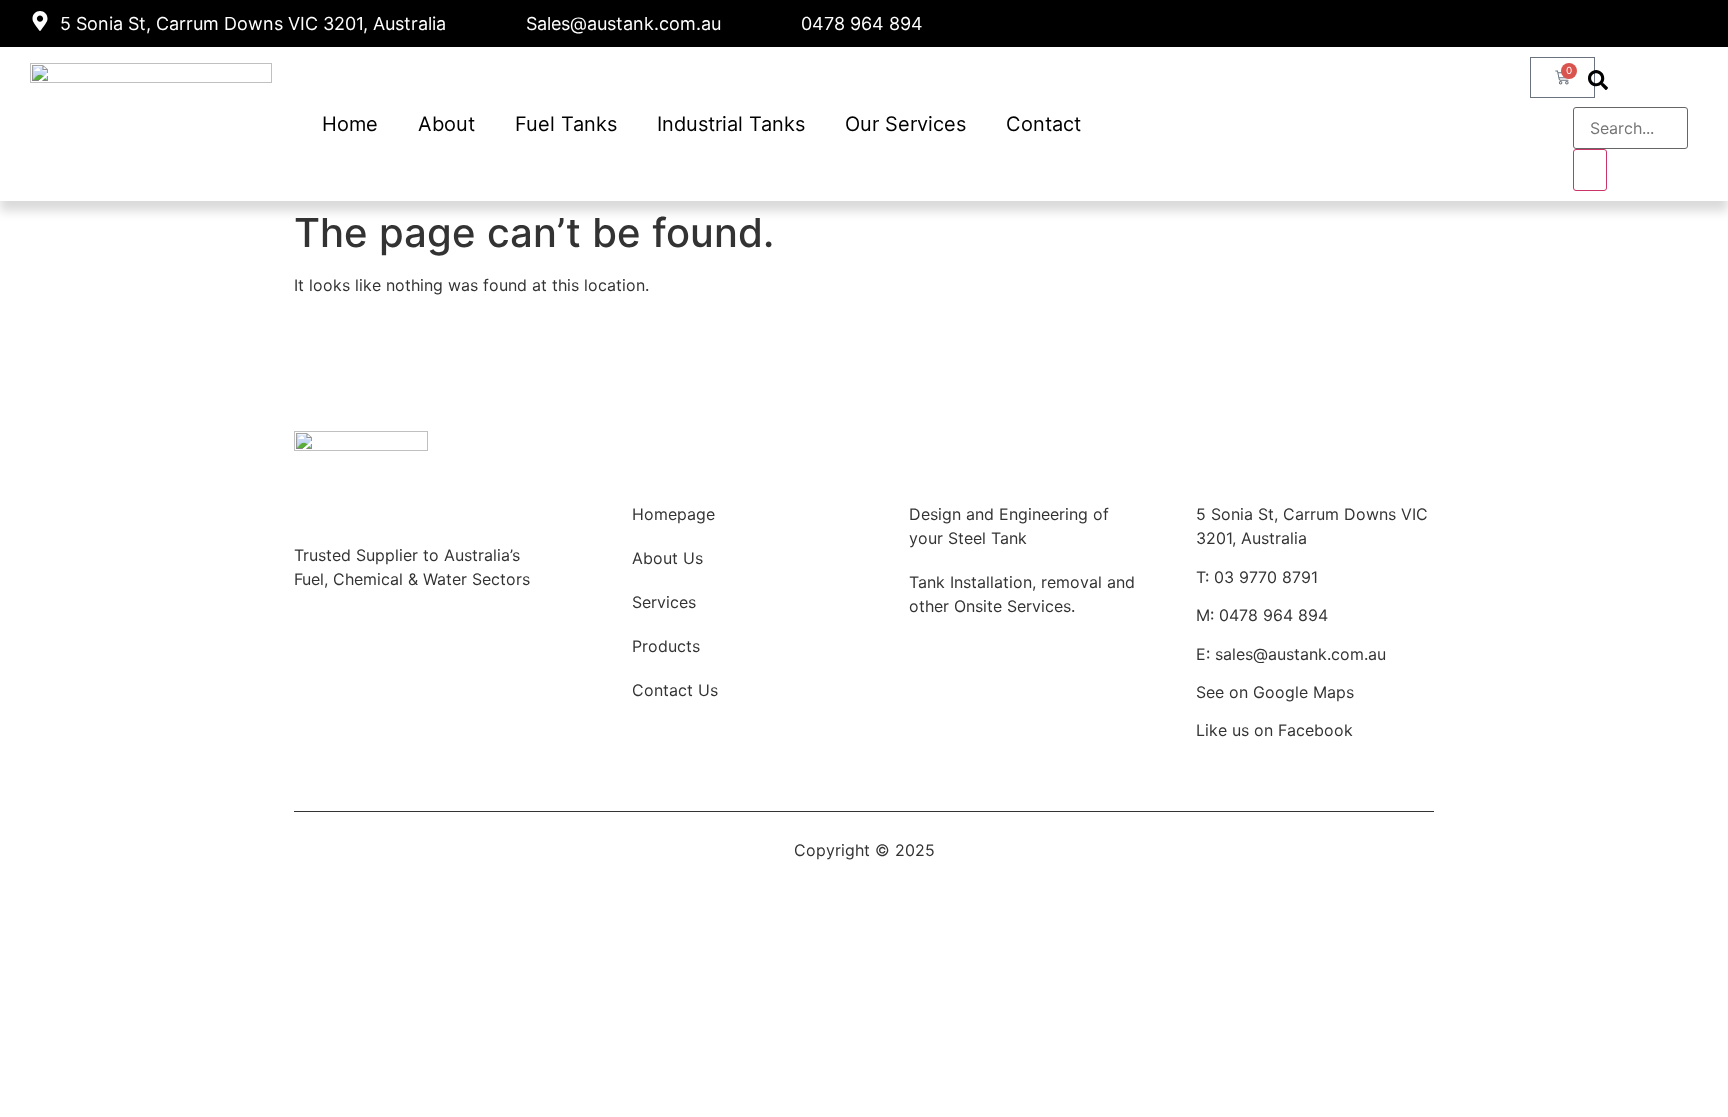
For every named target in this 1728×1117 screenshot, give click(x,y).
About (446, 124)
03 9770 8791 (1266, 577)
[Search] (1590, 170)
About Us (667, 558)
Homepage (673, 514)
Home (350, 124)
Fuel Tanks (566, 124)
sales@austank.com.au (1300, 654)
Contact (1043, 124)
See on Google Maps (1275, 692)
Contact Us (675, 690)
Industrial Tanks (731, 124)
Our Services (905, 124)
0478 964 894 (1273, 615)
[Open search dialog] (1598, 82)
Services (664, 602)
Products (666, 646)
